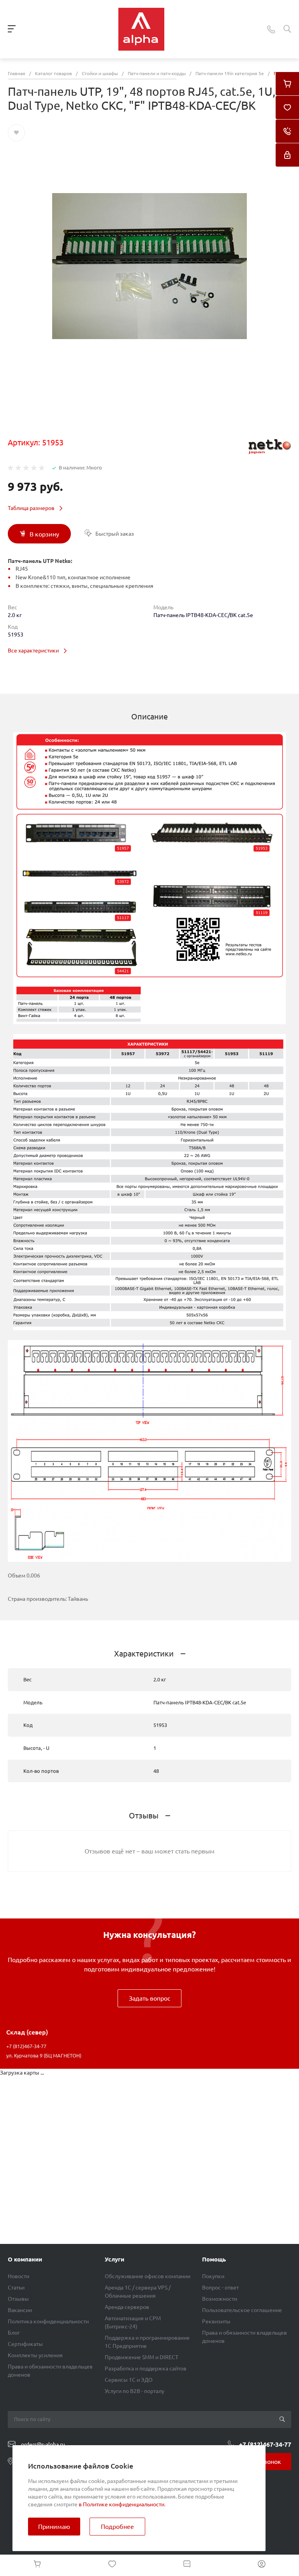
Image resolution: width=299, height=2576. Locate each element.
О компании (25, 2259)
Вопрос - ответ (220, 2288)
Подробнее (117, 2527)
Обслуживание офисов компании (148, 2276)
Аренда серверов (127, 2307)
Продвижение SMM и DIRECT (142, 2357)
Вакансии (20, 2310)
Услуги (114, 2259)
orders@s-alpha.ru (43, 2444)
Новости (18, 2276)
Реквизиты (216, 2321)
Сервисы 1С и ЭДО (129, 2380)
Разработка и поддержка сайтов (146, 2369)
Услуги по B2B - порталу (135, 2391)
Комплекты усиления (35, 2355)
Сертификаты (25, 2344)
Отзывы (18, 2299)
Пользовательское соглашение (242, 2310)
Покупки (213, 2276)
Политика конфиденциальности (48, 2321)
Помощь (214, 2259)
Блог (14, 2333)
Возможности (220, 2299)
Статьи (16, 2288)
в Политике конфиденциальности (121, 2504)
